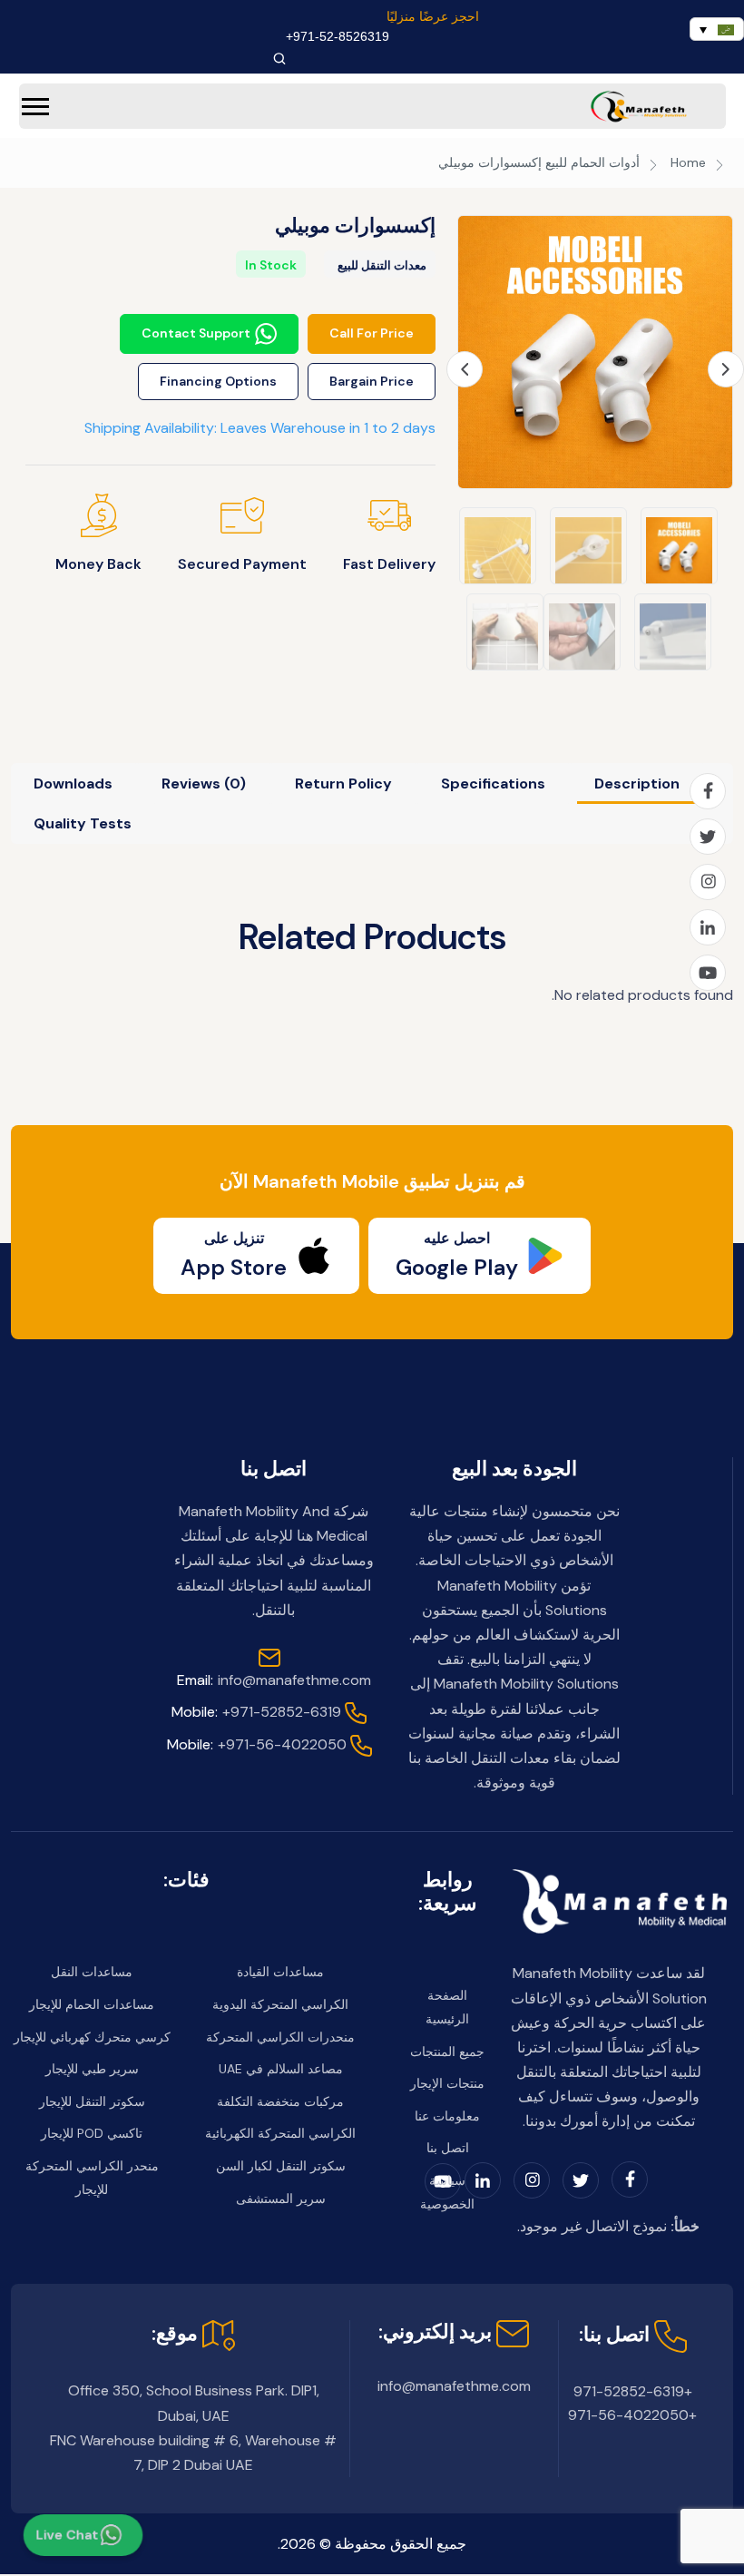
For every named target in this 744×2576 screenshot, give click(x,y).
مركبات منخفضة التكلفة (280, 2101)
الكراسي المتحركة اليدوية (280, 2004)
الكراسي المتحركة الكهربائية (280, 2133)
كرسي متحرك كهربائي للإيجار (92, 2037)
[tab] (637, 784)
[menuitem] (717, 29)
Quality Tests (83, 823)
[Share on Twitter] (708, 837)
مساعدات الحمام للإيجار (92, 2004)
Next (726, 370)
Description (637, 784)
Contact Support (196, 333)
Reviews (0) (204, 784)
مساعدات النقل (92, 1972)
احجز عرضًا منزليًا (433, 16)
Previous (465, 369)
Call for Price (372, 333)
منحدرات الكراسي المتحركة (280, 2037)
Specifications (493, 784)
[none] (717, 29)
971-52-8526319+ (338, 36)
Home (688, 162)
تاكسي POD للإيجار (92, 2133)
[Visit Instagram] (708, 882)
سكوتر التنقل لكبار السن (281, 2166)
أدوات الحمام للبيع (592, 162)
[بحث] (279, 59)
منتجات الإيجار (447, 2083)
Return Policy (343, 784)
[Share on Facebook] (708, 791)
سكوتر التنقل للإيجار (92, 2101)
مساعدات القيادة (280, 1972)
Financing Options (218, 381)
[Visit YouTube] (708, 973)
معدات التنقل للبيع (382, 265)
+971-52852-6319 (256, 1712)
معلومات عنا (447, 2116)
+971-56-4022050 (257, 1744)
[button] (35, 107)
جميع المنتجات (447, 2052)
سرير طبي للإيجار (92, 2069)
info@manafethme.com (274, 1680)
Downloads (73, 784)
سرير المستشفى (281, 2199)
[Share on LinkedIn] (708, 927)
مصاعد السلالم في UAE (281, 2069)
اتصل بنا (448, 2148)
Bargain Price (372, 381)
